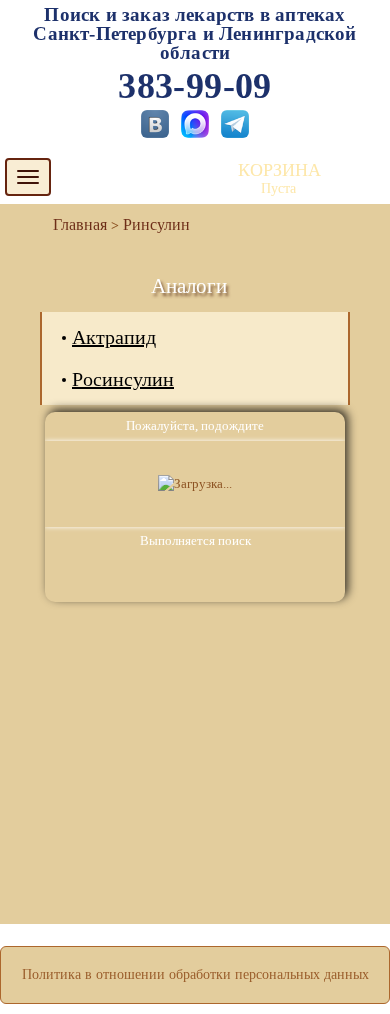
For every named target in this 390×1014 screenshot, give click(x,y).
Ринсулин (156, 224)
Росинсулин (123, 379)
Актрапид (114, 337)
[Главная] (72, 224)
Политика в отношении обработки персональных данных (195, 974)
